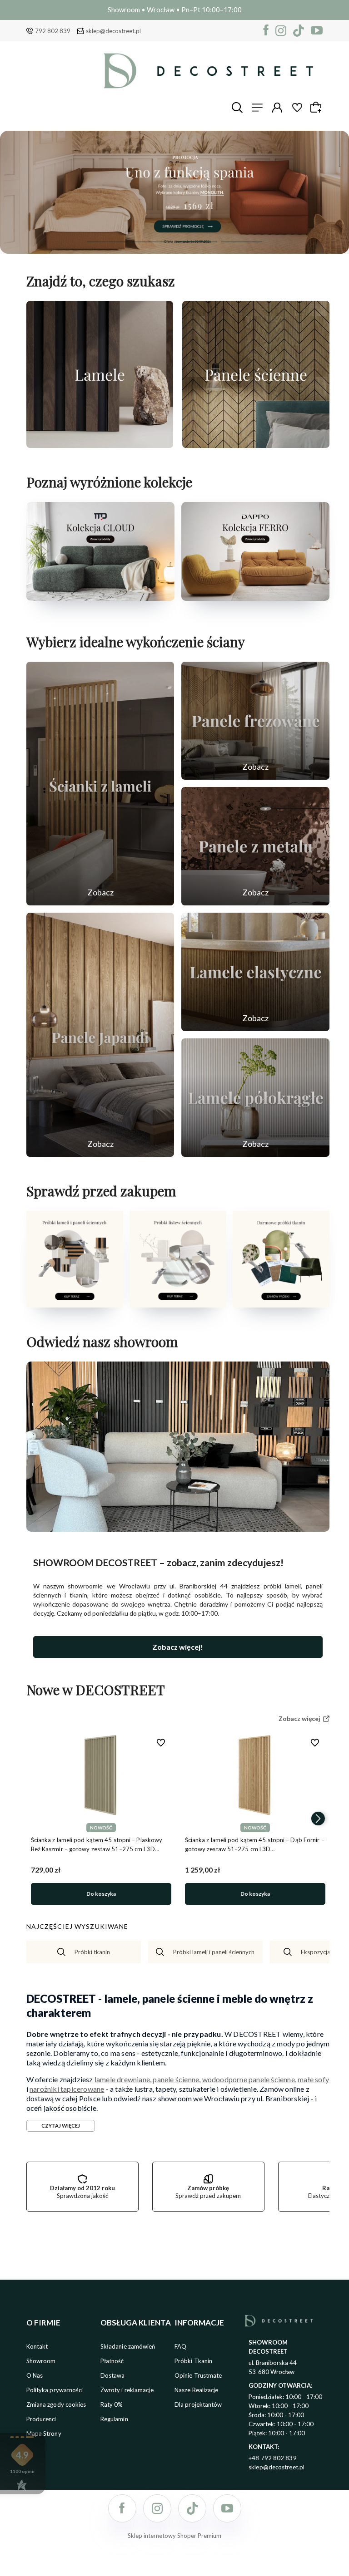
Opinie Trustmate (198, 2375)
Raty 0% (112, 2404)
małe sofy (313, 2079)
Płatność (112, 2361)
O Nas (35, 2375)
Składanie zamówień (128, 2346)
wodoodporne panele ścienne (249, 2079)
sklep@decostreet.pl (113, 31)
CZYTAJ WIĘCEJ (61, 2126)
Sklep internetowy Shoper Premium (174, 2536)
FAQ (180, 2346)
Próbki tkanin (92, 1952)
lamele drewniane (122, 2079)
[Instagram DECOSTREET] (281, 31)
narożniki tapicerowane (67, 2089)
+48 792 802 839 (273, 2458)
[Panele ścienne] (256, 374)
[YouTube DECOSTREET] (317, 31)
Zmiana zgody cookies (56, 2404)
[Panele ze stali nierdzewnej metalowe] (255, 846)
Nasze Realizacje (197, 2390)
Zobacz (100, 892)
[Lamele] (100, 374)
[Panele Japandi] (100, 1035)
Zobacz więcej (100, 438)
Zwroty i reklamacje (127, 2390)
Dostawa (113, 2375)
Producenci (41, 2419)
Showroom (41, 2361)
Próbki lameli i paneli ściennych (214, 1952)
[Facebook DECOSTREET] (266, 31)
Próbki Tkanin (193, 2361)
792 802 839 (53, 31)
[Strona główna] (208, 71)
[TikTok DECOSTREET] (299, 31)
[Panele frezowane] (255, 721)
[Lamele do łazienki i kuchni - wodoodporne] (174, 192)
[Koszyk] (317, 107)
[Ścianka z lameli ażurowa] (100, 784)
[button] (107, 242)
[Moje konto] (277, 108)
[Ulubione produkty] (297, 108)
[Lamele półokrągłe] (255, 1098)
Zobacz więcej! (178, 1647)
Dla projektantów (198, 2404)
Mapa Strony (44, 2433)
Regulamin (114, 2419)
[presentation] (38, 1819)
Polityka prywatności (55, 2390)
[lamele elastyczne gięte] (255, 972)
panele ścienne (176, 2079)
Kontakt (37, 2346)
